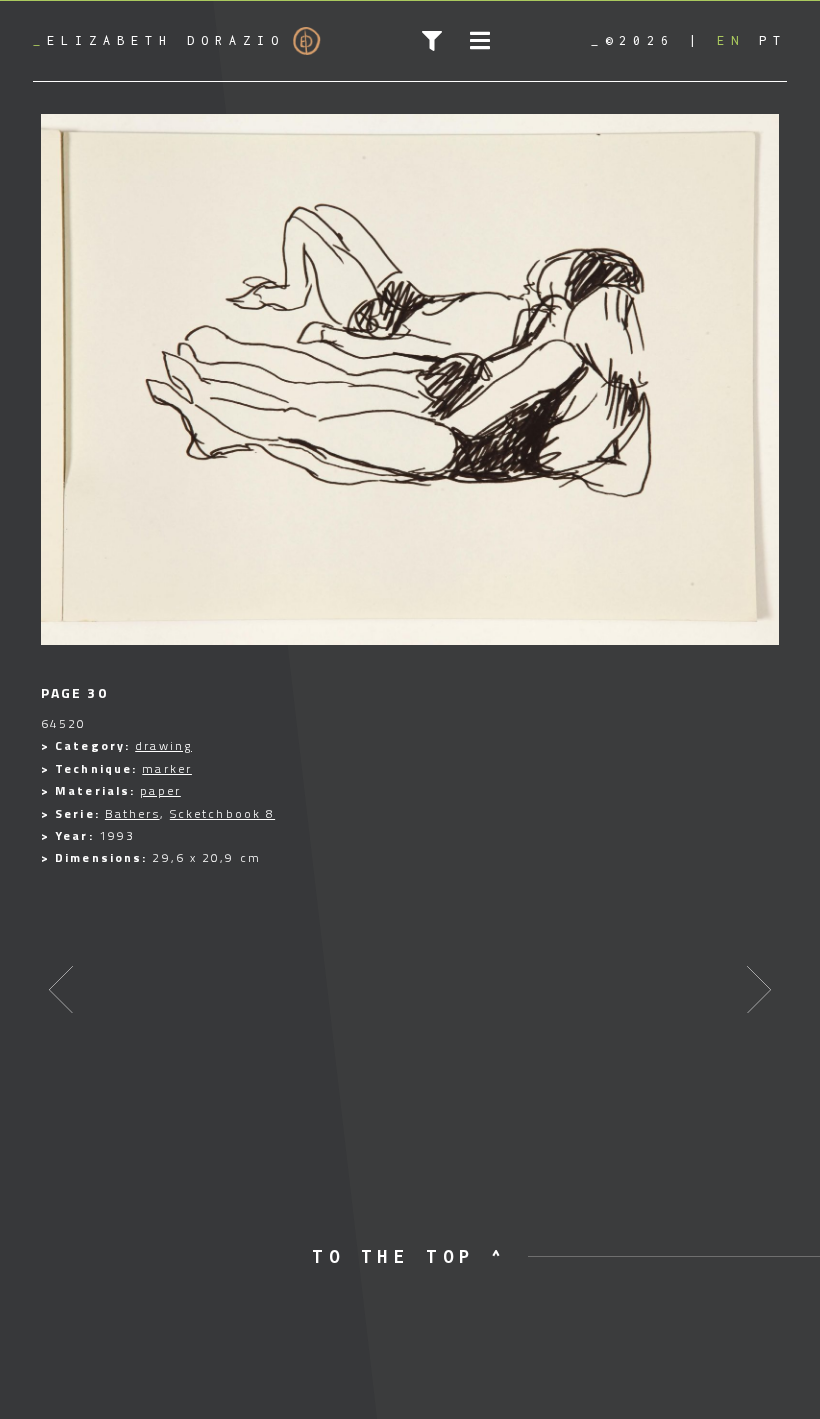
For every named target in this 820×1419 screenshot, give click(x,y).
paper (160, 790)
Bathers (132, 813)
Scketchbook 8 (222, 813)
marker (167, 768)
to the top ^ (409, 1256)
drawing (163, 745)
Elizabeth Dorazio (159, 40)
